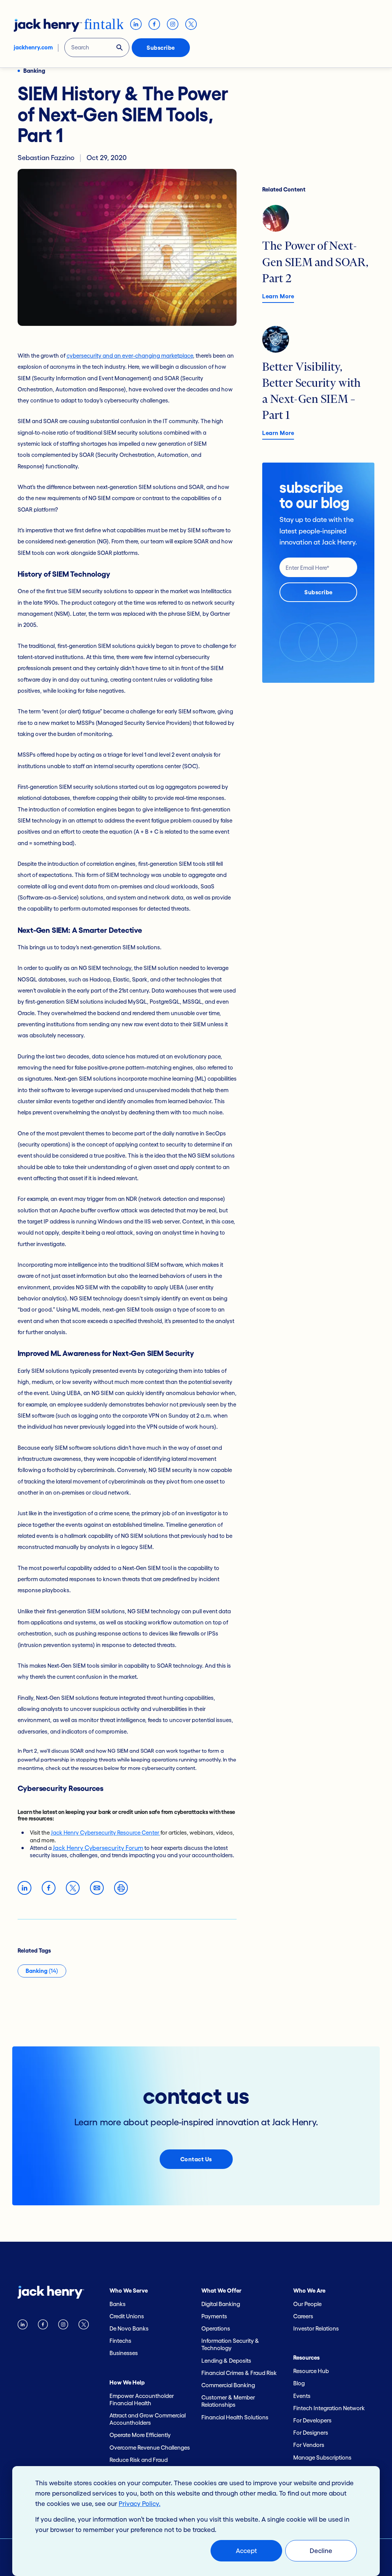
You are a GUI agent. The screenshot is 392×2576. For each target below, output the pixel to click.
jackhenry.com (33, 47)
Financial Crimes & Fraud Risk (239, 2373)
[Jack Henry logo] (51, 2294)
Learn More (278, 296)
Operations (216, 2328)
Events (302, 2396)
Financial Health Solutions (235, 2417)
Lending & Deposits (226, 2361)
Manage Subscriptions (322, 2457)
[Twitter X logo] (83, 2326)
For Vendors (309, 2445)
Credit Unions (127, 2316)
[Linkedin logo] (23, 2326)
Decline (321, 2551)
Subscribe (161, 48)
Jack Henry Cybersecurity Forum (98, 1848)
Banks (118, 2304)
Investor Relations (316, 2328)
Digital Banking (221, 2304)
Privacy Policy (139, 2503)
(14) (42, 1971)
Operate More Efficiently (140, 2435)
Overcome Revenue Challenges (150, 2448)
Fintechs (120, 2341)
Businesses (124, 2353)
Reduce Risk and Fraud (139, 2460)
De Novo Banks (129, 2328)
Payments (214, 2316)
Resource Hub (311, 2371)
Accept (246, 2551)
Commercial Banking (228, 2385)
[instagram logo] (63, 2326)
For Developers (312, 2420)
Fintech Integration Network (329, 2408)
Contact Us (196, 2159)
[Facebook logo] (43, 2326)
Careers (303, 2316)
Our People (307, 2304)
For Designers (311, 2433)
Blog (299, 2383)
